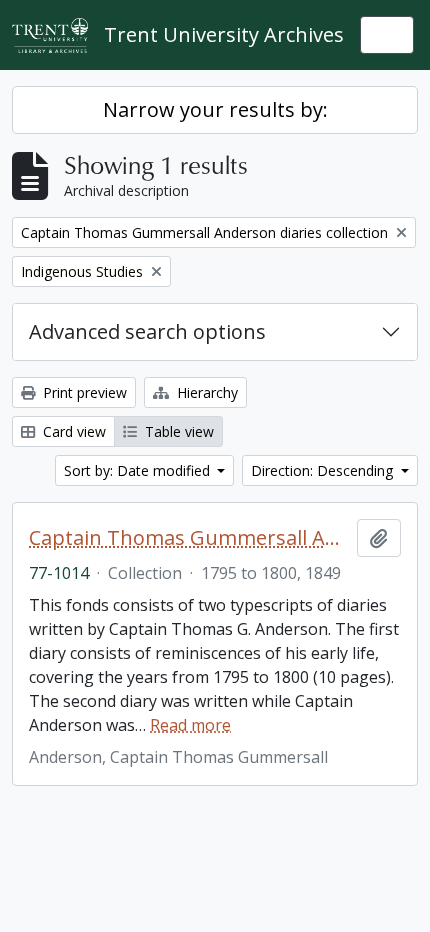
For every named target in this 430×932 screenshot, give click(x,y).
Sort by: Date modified (139, 470)
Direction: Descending (324, 470)
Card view (72, 431)
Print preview (83, 392)
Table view (177, 431)
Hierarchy (205, 392)
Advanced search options (147, 331)
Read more (190, 725)
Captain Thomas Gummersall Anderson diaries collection (189, 538)
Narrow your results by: (215, 109)
